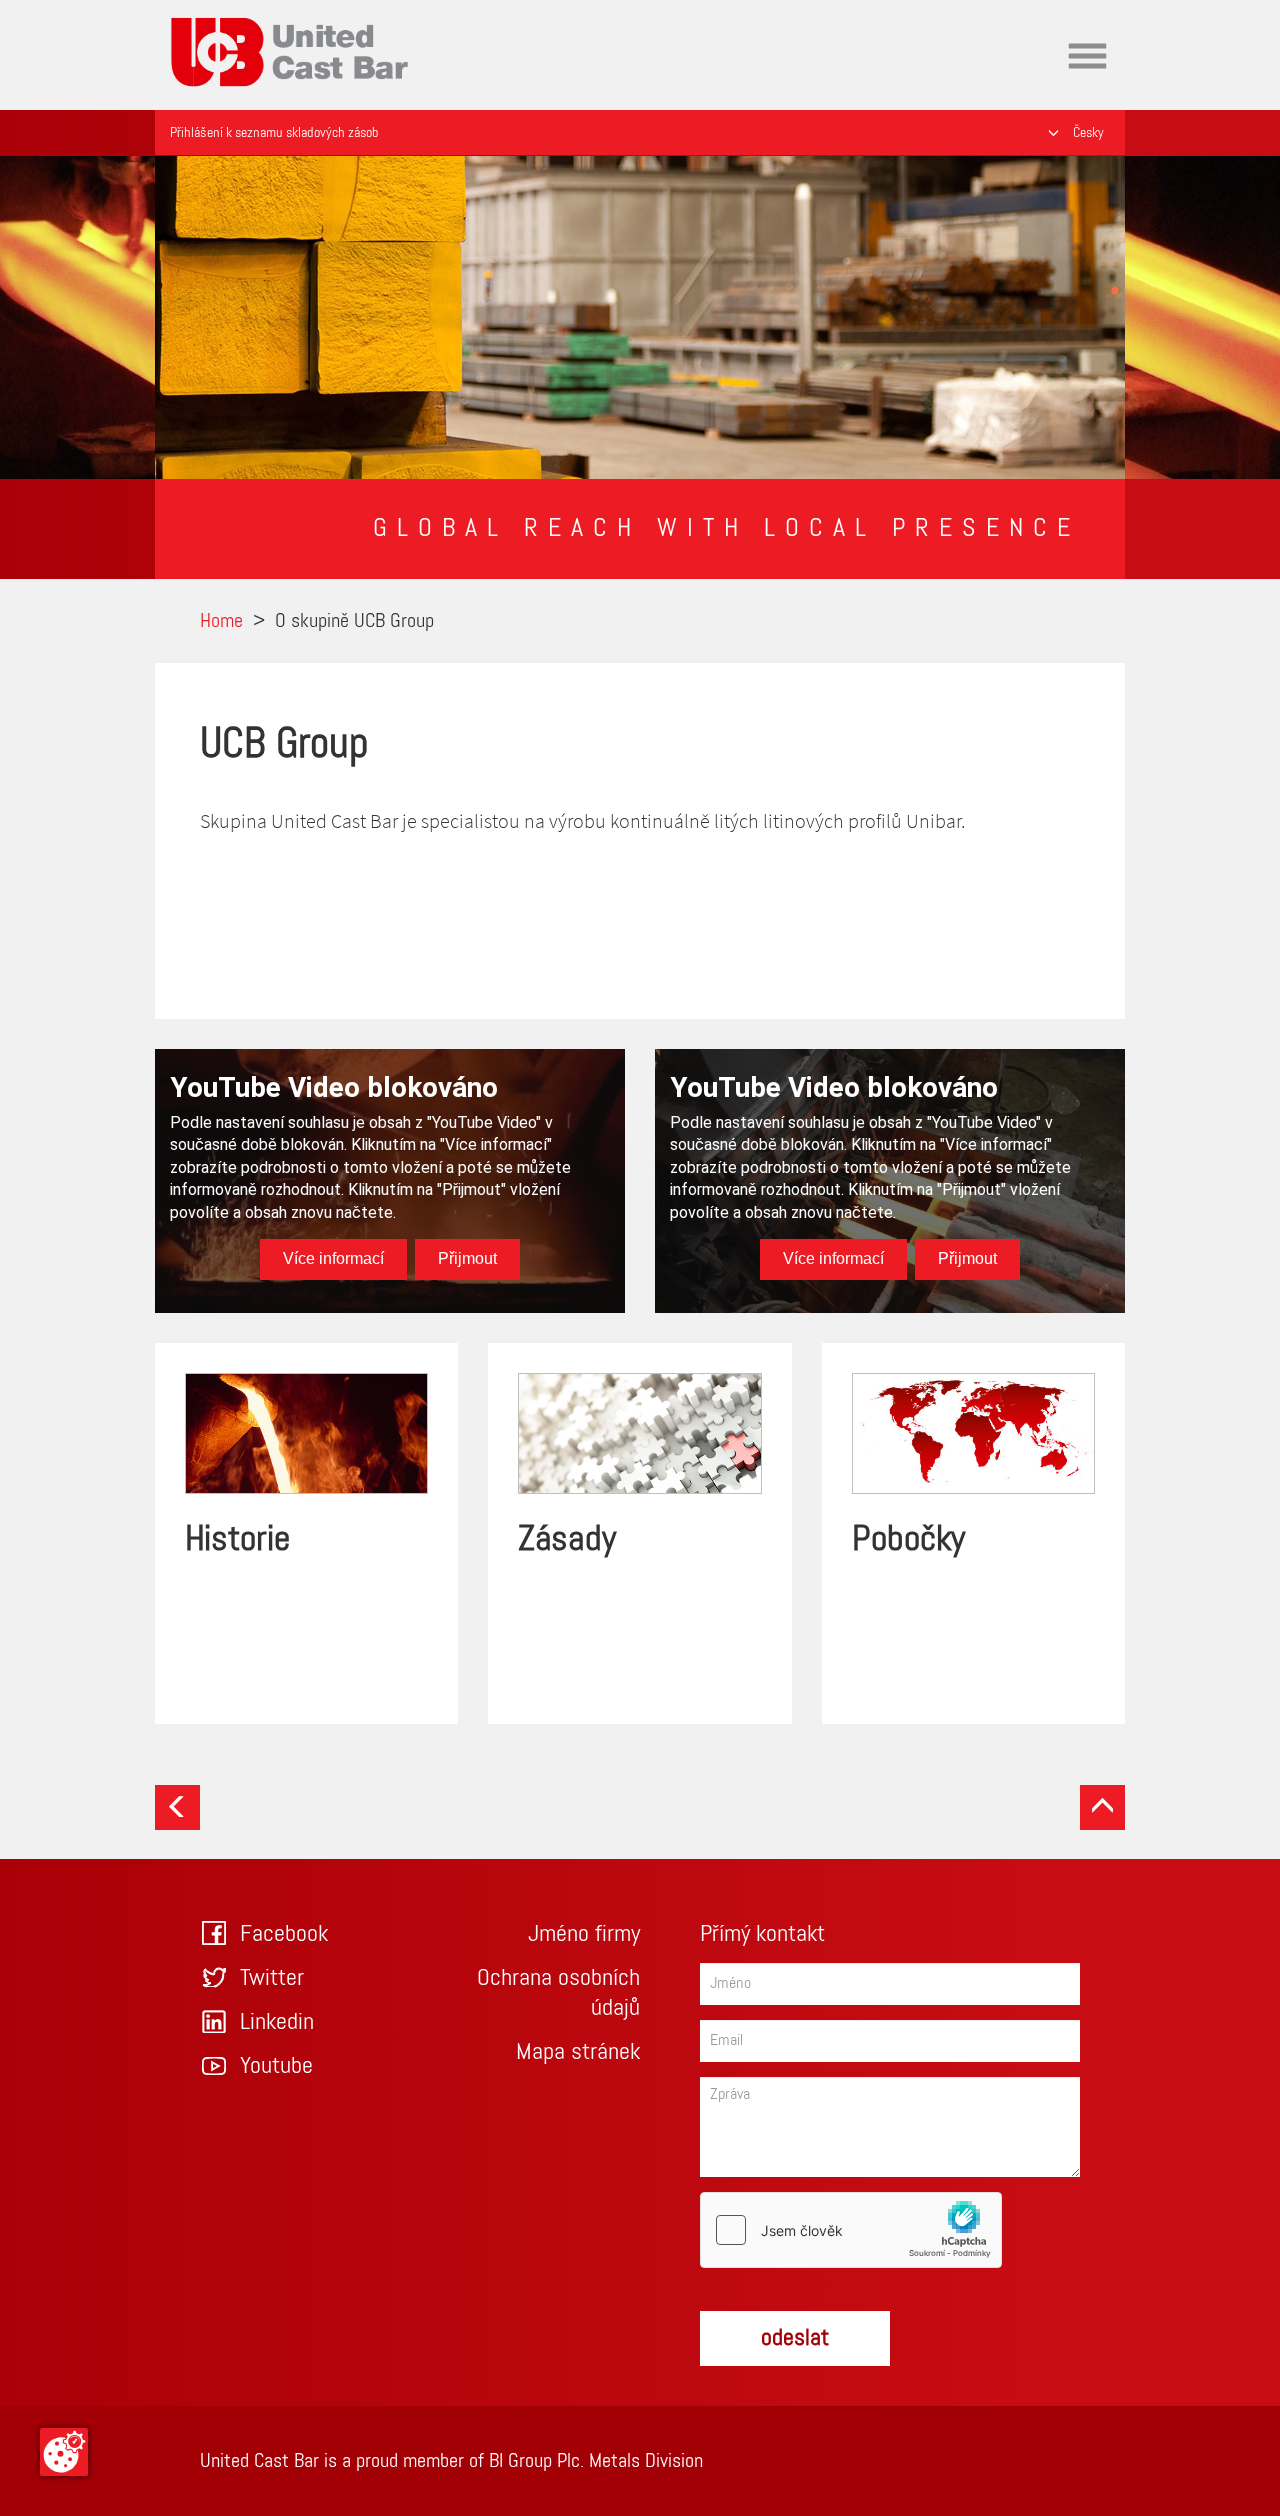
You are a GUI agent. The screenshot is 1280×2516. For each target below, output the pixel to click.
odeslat (795, 2338)
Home (191, 14)
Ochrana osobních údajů (558, 1993)
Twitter (272, 1978)
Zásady (567, 1540)
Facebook (284, 1934)
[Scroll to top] (1102, 1807)
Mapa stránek (578, 2052)
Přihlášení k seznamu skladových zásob (274, 133)
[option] (640, 317)
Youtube (276, 2066)
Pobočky (908, 1540)
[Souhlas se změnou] (64, 2452)
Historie (237, 1540)
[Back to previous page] (177, 1807)
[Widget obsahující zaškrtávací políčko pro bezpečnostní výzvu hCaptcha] (851, 2230)
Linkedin (277, 2022)
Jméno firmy (584, 1934)
